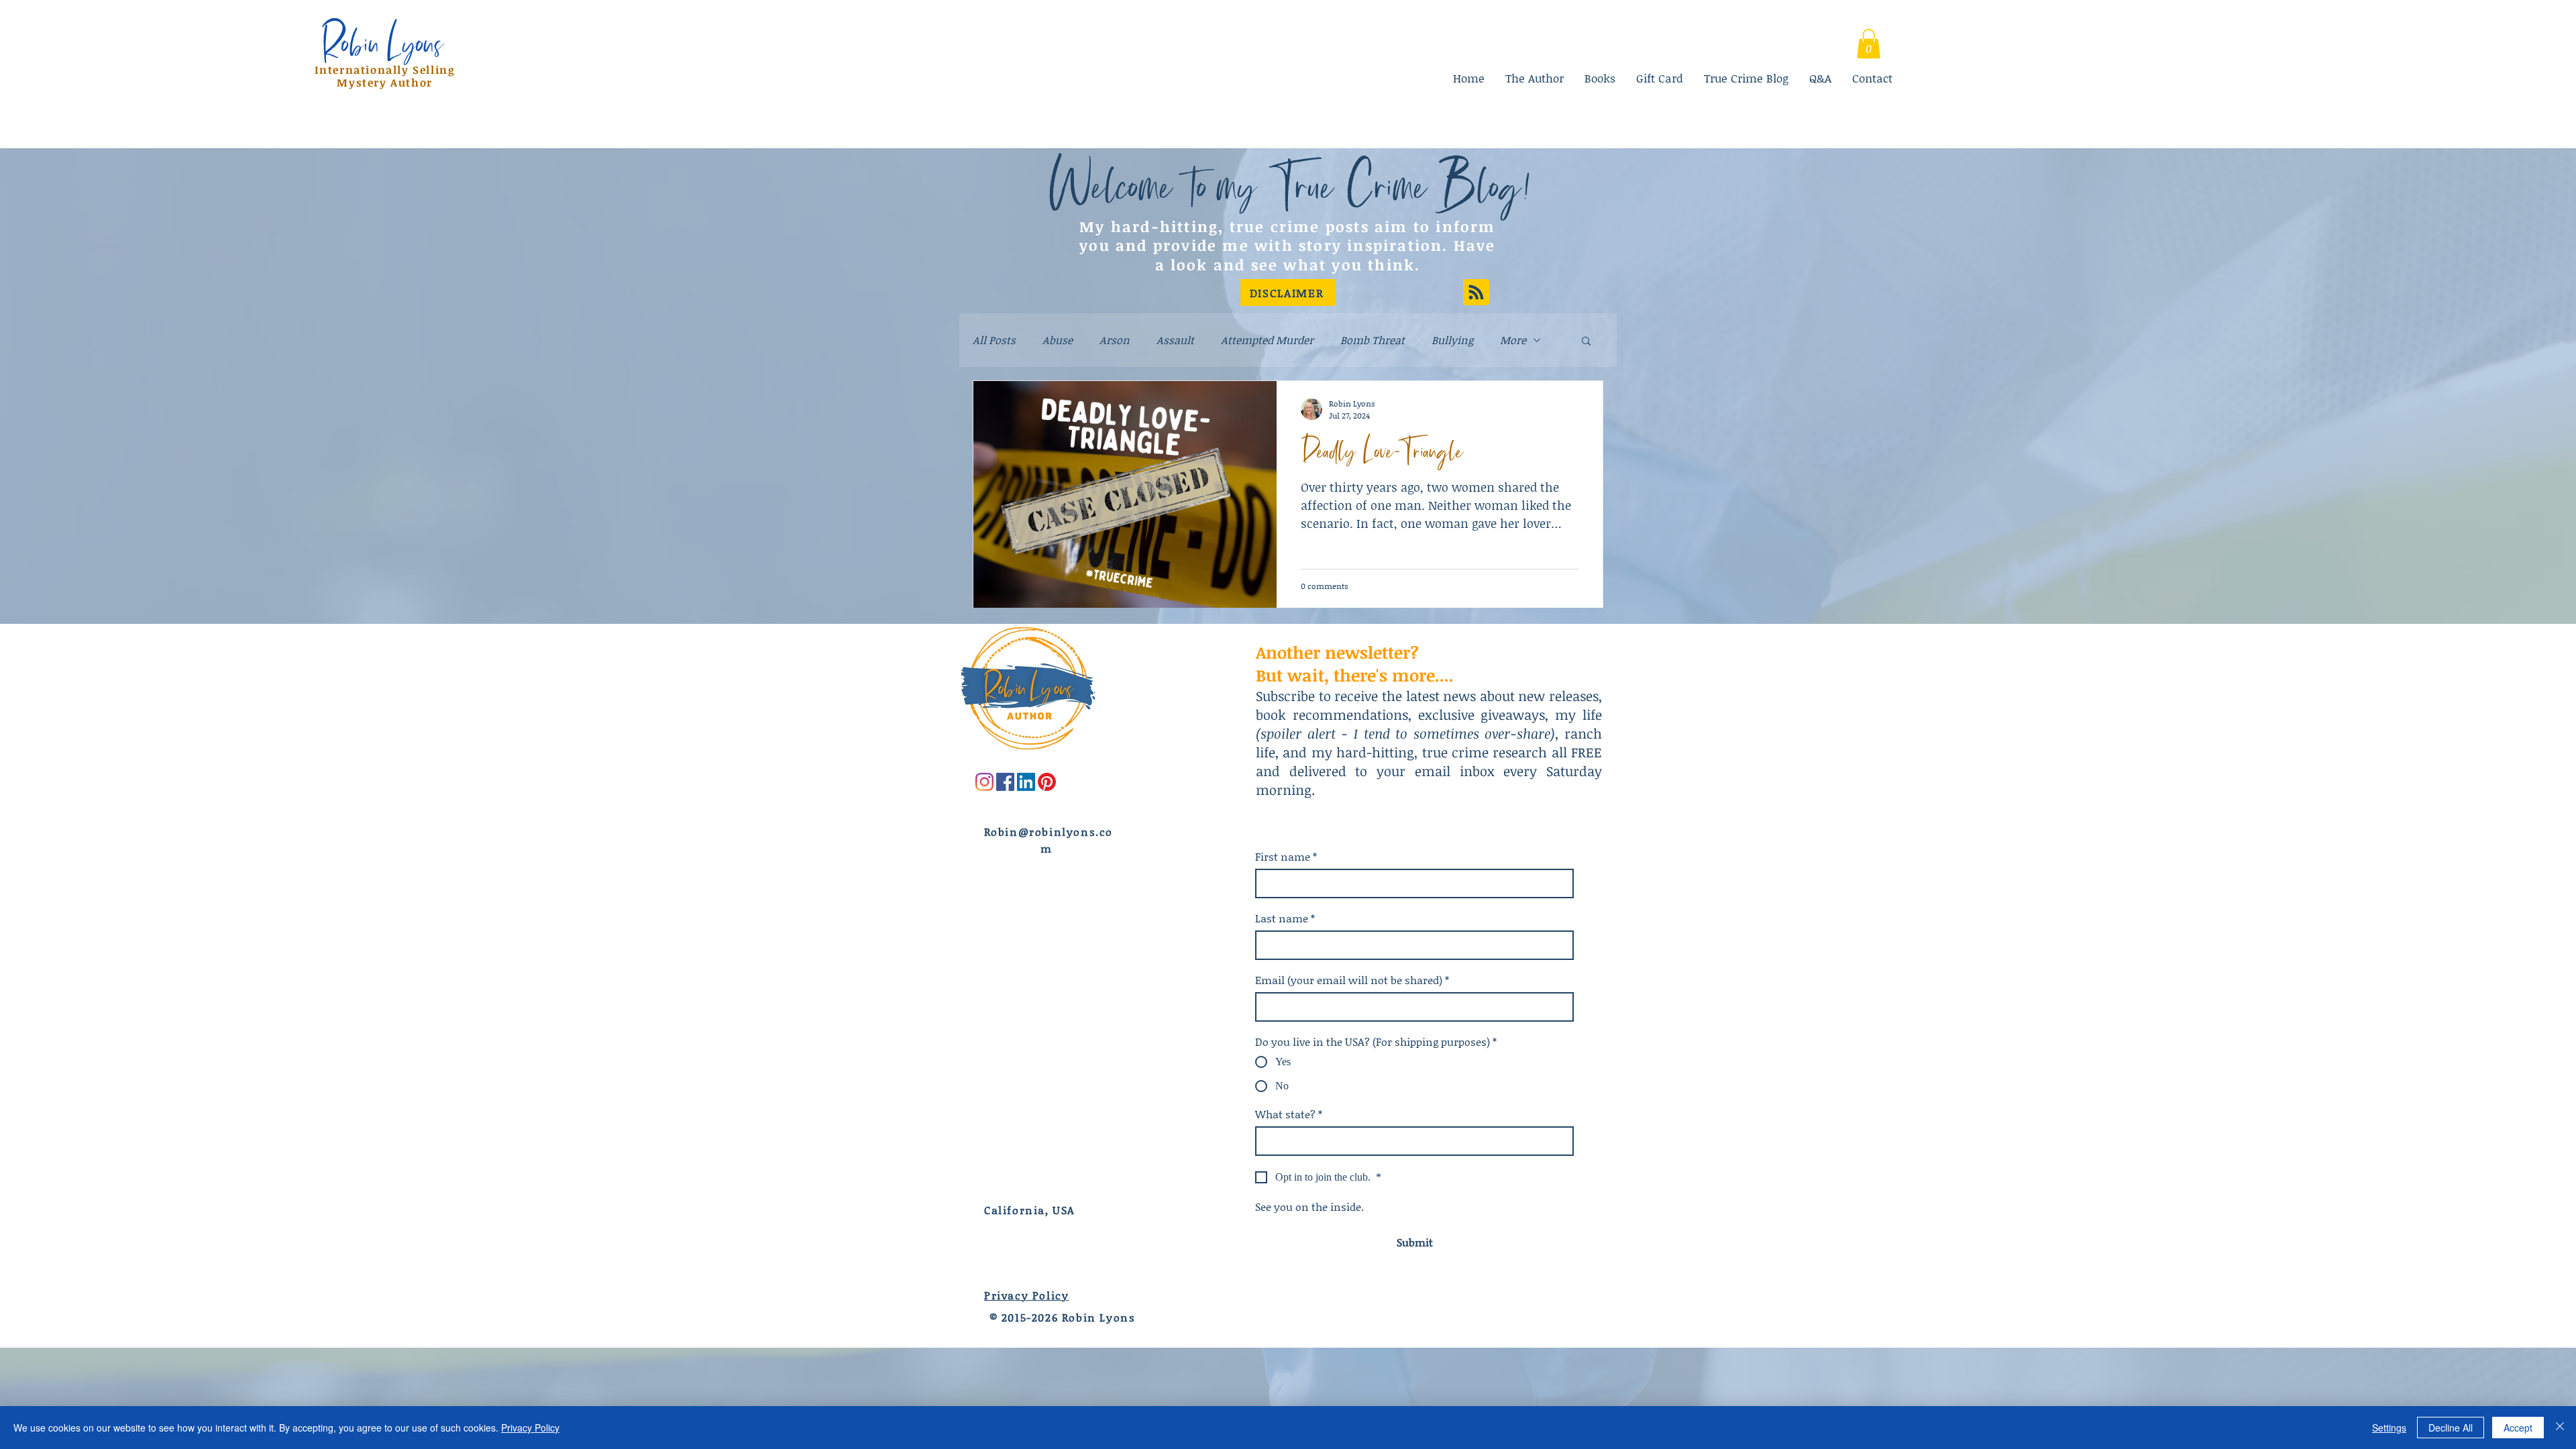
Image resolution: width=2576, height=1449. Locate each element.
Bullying (1452, 340)
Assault (1175, 340)
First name (1286, 857)
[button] (1288, 292)
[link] (1869, 44)
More (1513, 340)
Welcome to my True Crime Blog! (1289, 185)
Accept (2518, 1428)
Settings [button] (2389, 1428)
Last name (1285, 918)
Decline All (2451, 1428)
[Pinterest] (1047, 782)
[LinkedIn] (1026, 782)
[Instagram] (984, 782)
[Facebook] (1005, 782)
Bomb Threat (1373, 340)
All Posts (994, 340)
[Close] (2560, 1428)
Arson (1115, 340)
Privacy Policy (530, 1428)
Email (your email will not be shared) (1352, 980)
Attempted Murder (1267, 340)
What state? (1289, 1114)
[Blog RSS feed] (1476, 293)
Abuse (1058, 340)
